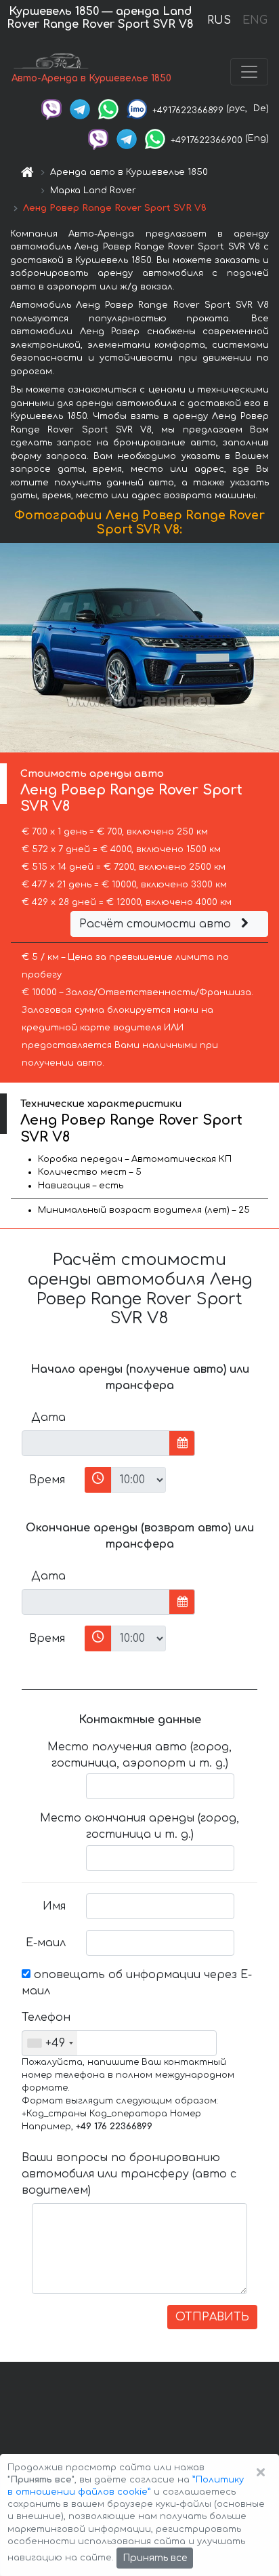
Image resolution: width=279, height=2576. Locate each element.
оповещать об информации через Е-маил (137, 1983)
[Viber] (51, 108)
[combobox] (50, 2043)
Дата (48, 1417)
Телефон (46, 2017)
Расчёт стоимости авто (157, 924)
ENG (255, 20)
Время (47, 1480)
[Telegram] (80, 108)
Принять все (155, 2558)
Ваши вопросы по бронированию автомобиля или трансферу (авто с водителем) (129, 2174)
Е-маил (46, 1943)
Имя (54, 1906)
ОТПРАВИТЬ (212, 2317)
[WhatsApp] (108, 108)
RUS (219, 20)
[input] (96, 1443)
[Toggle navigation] (249, 72)
